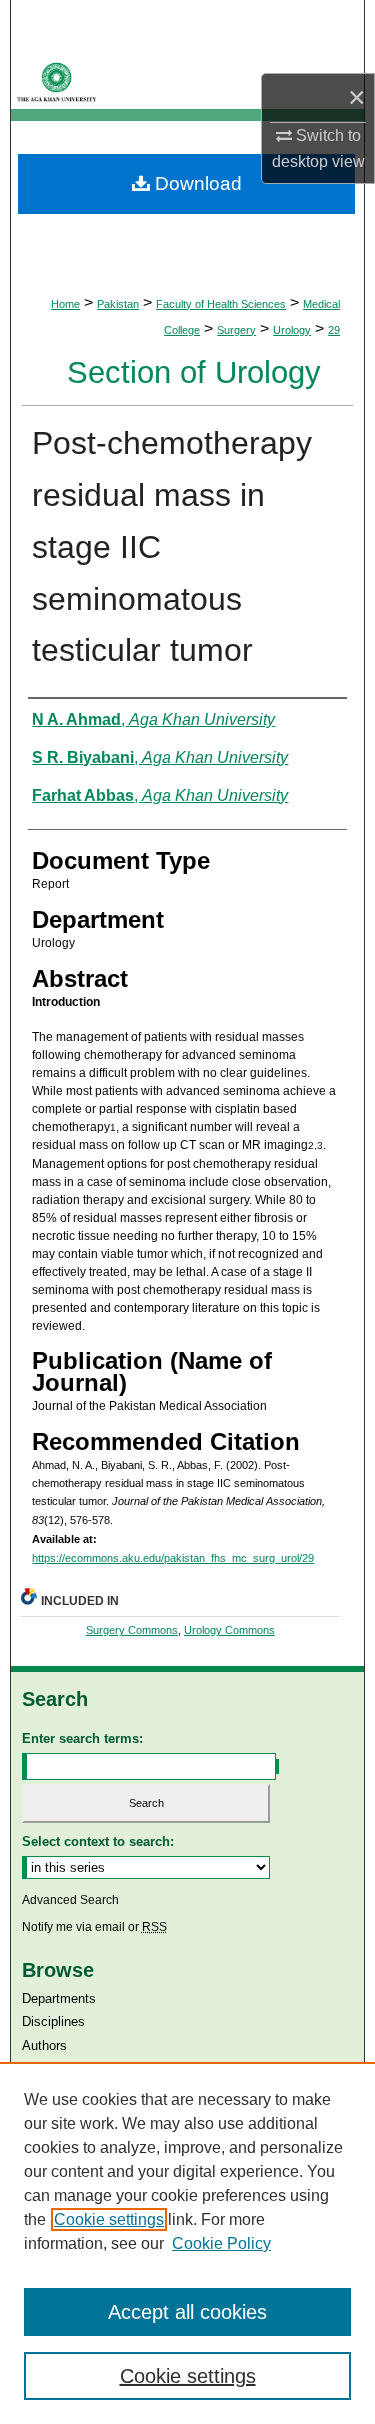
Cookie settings (109, 2219)
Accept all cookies (187, 2312)
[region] (187, 2243)
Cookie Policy (221, 2243)
